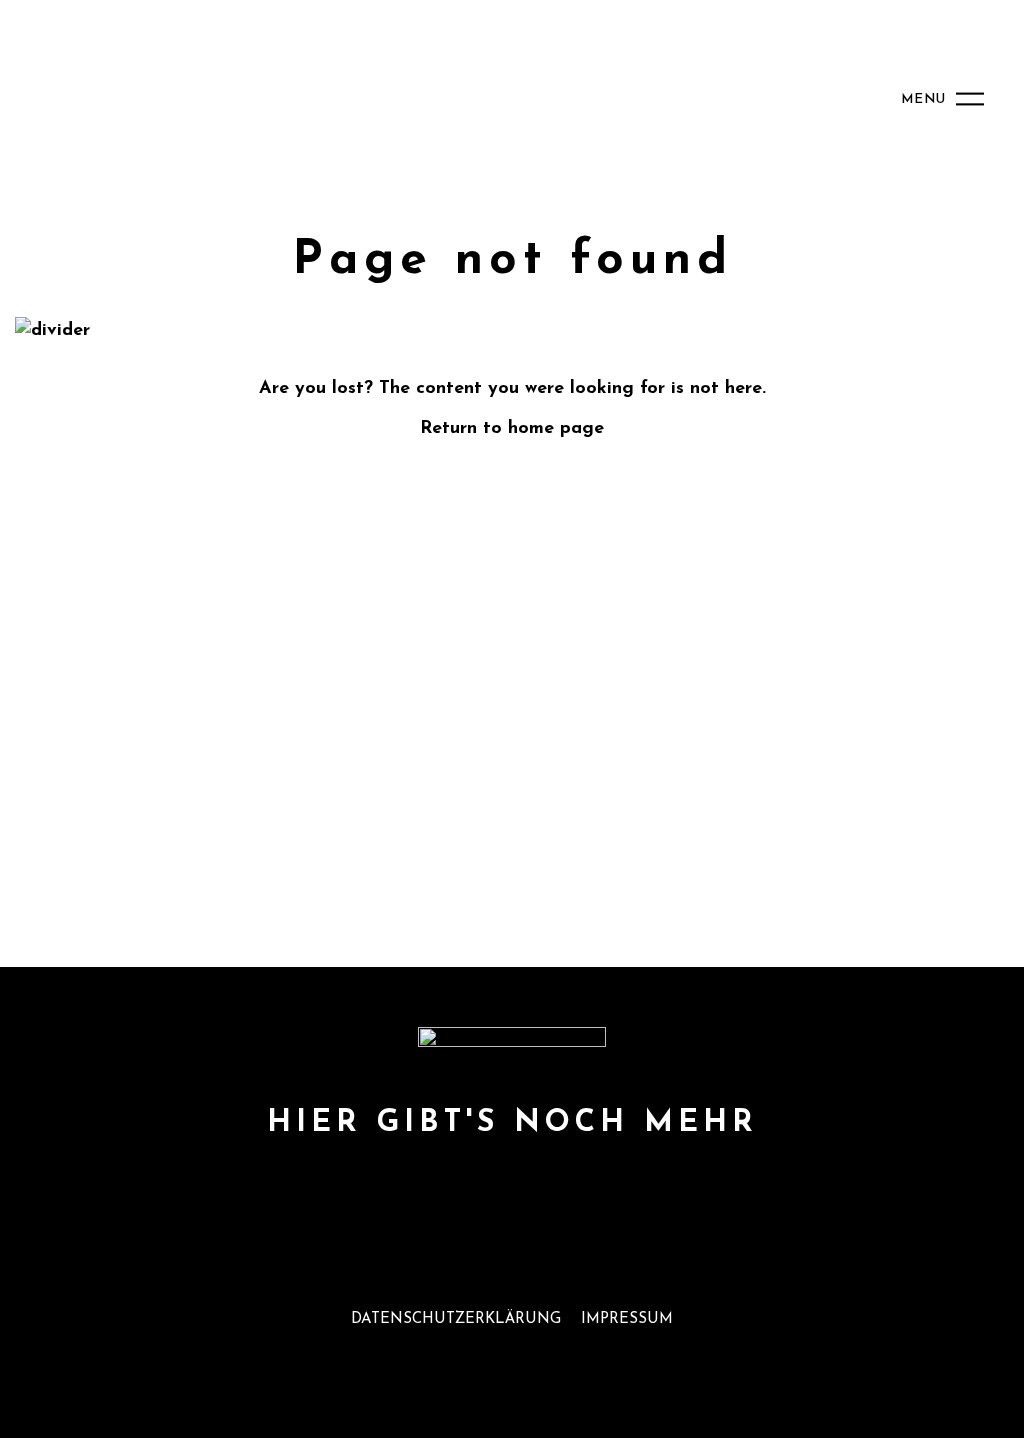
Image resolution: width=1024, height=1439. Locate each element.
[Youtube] (384, 1192)
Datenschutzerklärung (456, 1319)
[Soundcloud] (511, 1192)
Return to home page (512, 429)
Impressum (627, 1319)
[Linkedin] (639, 1192)
